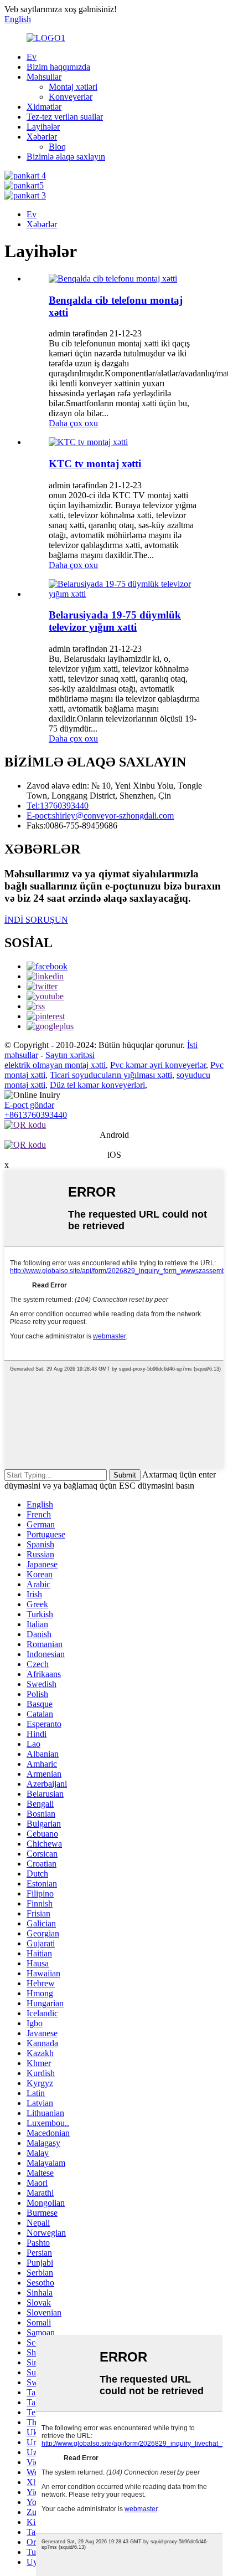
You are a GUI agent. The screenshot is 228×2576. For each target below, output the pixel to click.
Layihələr (43, 127)
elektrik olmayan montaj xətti (55, 1065)
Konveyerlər (71, 97)
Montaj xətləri (73, 87)
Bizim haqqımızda (58, 67)
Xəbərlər (42, 137)
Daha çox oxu (73, 423)
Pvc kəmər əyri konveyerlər (158, 1065)
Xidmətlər (44, 107)
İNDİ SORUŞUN (36, 920)
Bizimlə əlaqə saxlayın (66, 157)
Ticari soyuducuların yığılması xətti (111, 1075)
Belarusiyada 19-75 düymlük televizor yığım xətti (115, 621)
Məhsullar (44, 77)
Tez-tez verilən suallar (65, 117)
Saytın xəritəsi (70, 1055)
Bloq (57, 147)
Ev (32, 57)
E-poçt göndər (29, 1105)
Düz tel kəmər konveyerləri (97, 1085)
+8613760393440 (36, 1115)
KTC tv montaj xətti (95, 464)
